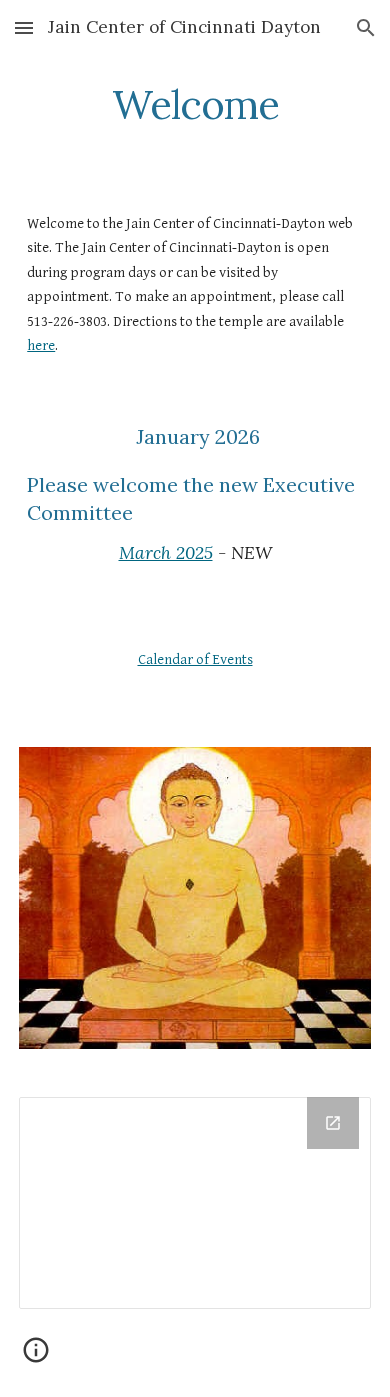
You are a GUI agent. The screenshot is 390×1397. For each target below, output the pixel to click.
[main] (195, 105)
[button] (24, 27)
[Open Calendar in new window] (333, 1123)
